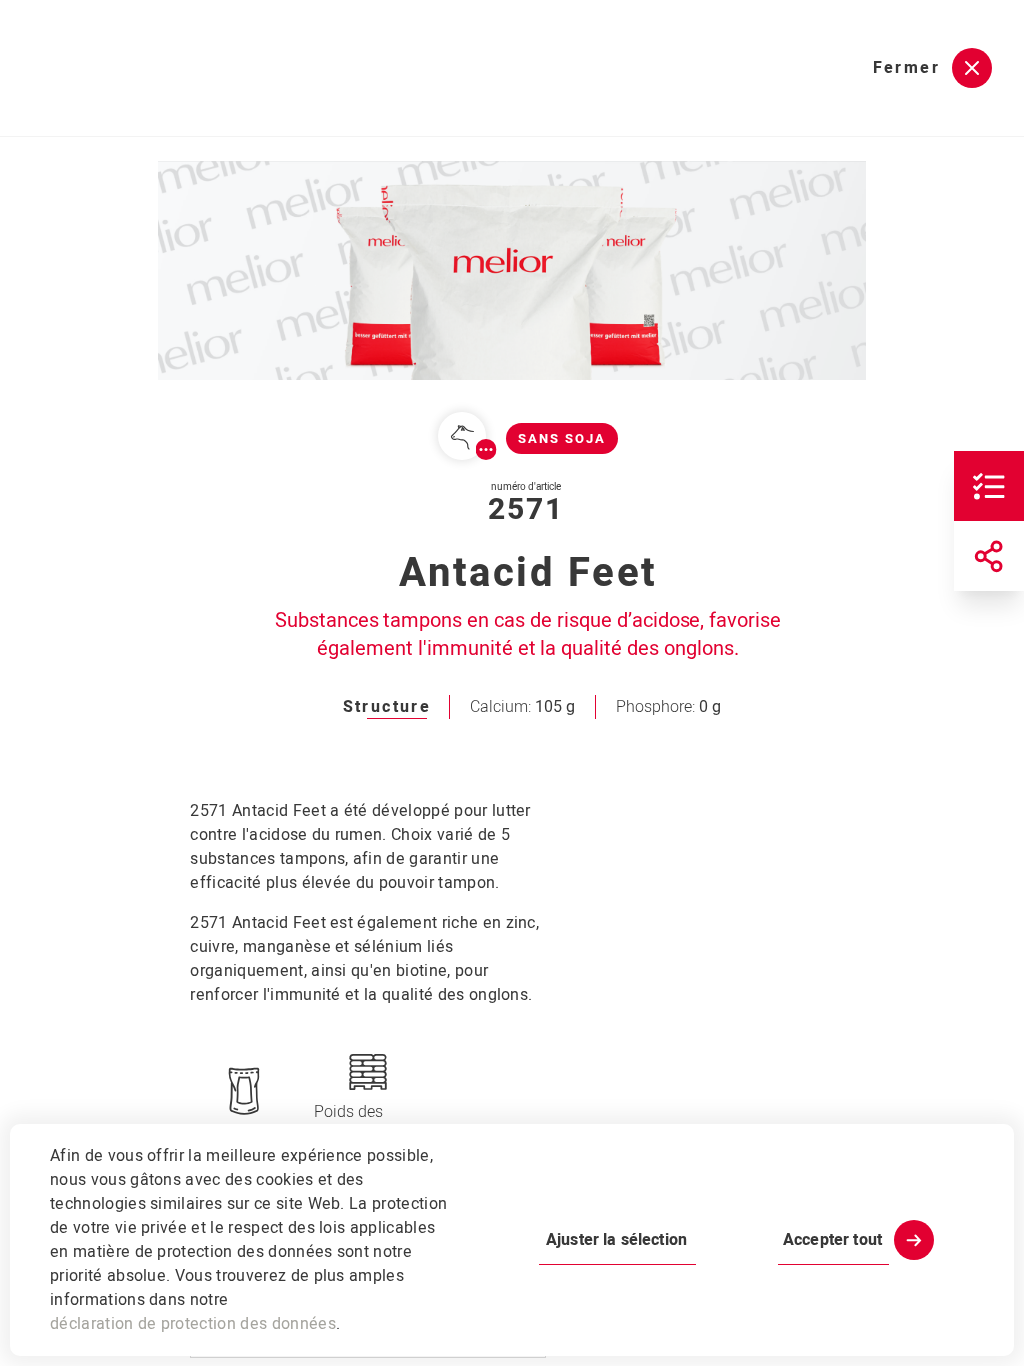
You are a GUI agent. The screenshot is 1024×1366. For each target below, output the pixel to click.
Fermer (906, 68)
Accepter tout (832, 1240)
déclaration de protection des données (193, 1324)
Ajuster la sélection (616, 1240)
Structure (387, 707)
